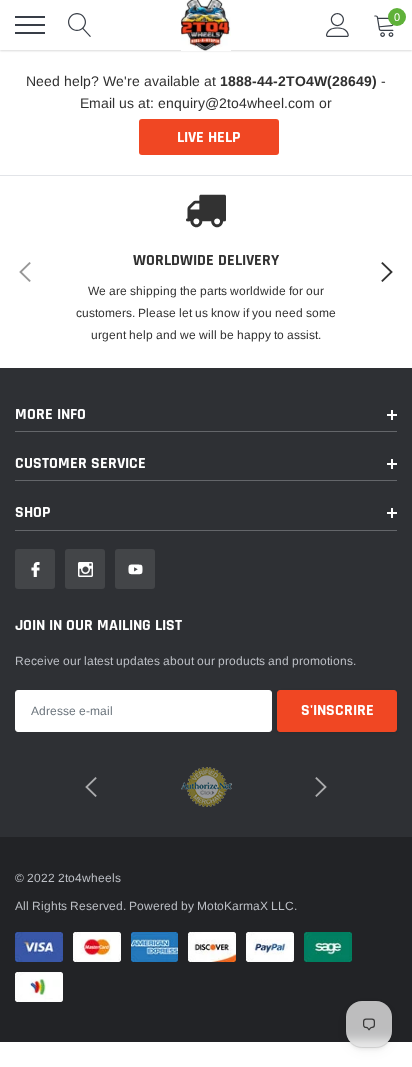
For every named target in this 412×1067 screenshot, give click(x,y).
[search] (80, 25)
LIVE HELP (208, 137)
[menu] (30, 25)
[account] (338, 25)
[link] (35, 569)
